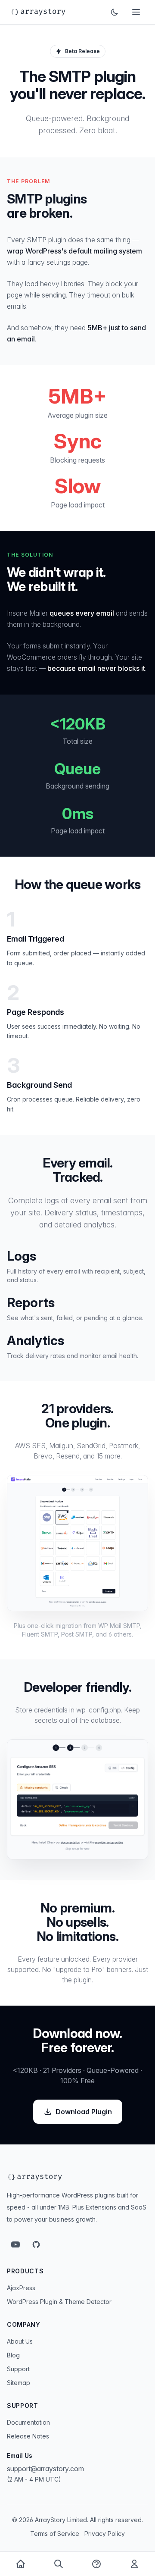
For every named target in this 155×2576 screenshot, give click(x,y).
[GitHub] (36, 2244)
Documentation (28, 2422)
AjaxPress (21, 2288)
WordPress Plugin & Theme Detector (59, 2302)
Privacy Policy (105, 2534)
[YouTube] (15, 2244)
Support (18, 2369)
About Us (20, 2341)
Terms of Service (55, 2534)
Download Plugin (84, 2112)
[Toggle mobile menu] (136, 12)
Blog (13, 2355)
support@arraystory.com (45, 2469)
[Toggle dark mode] (115, 12)
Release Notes (28, 2436)
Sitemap (19, 2383)
